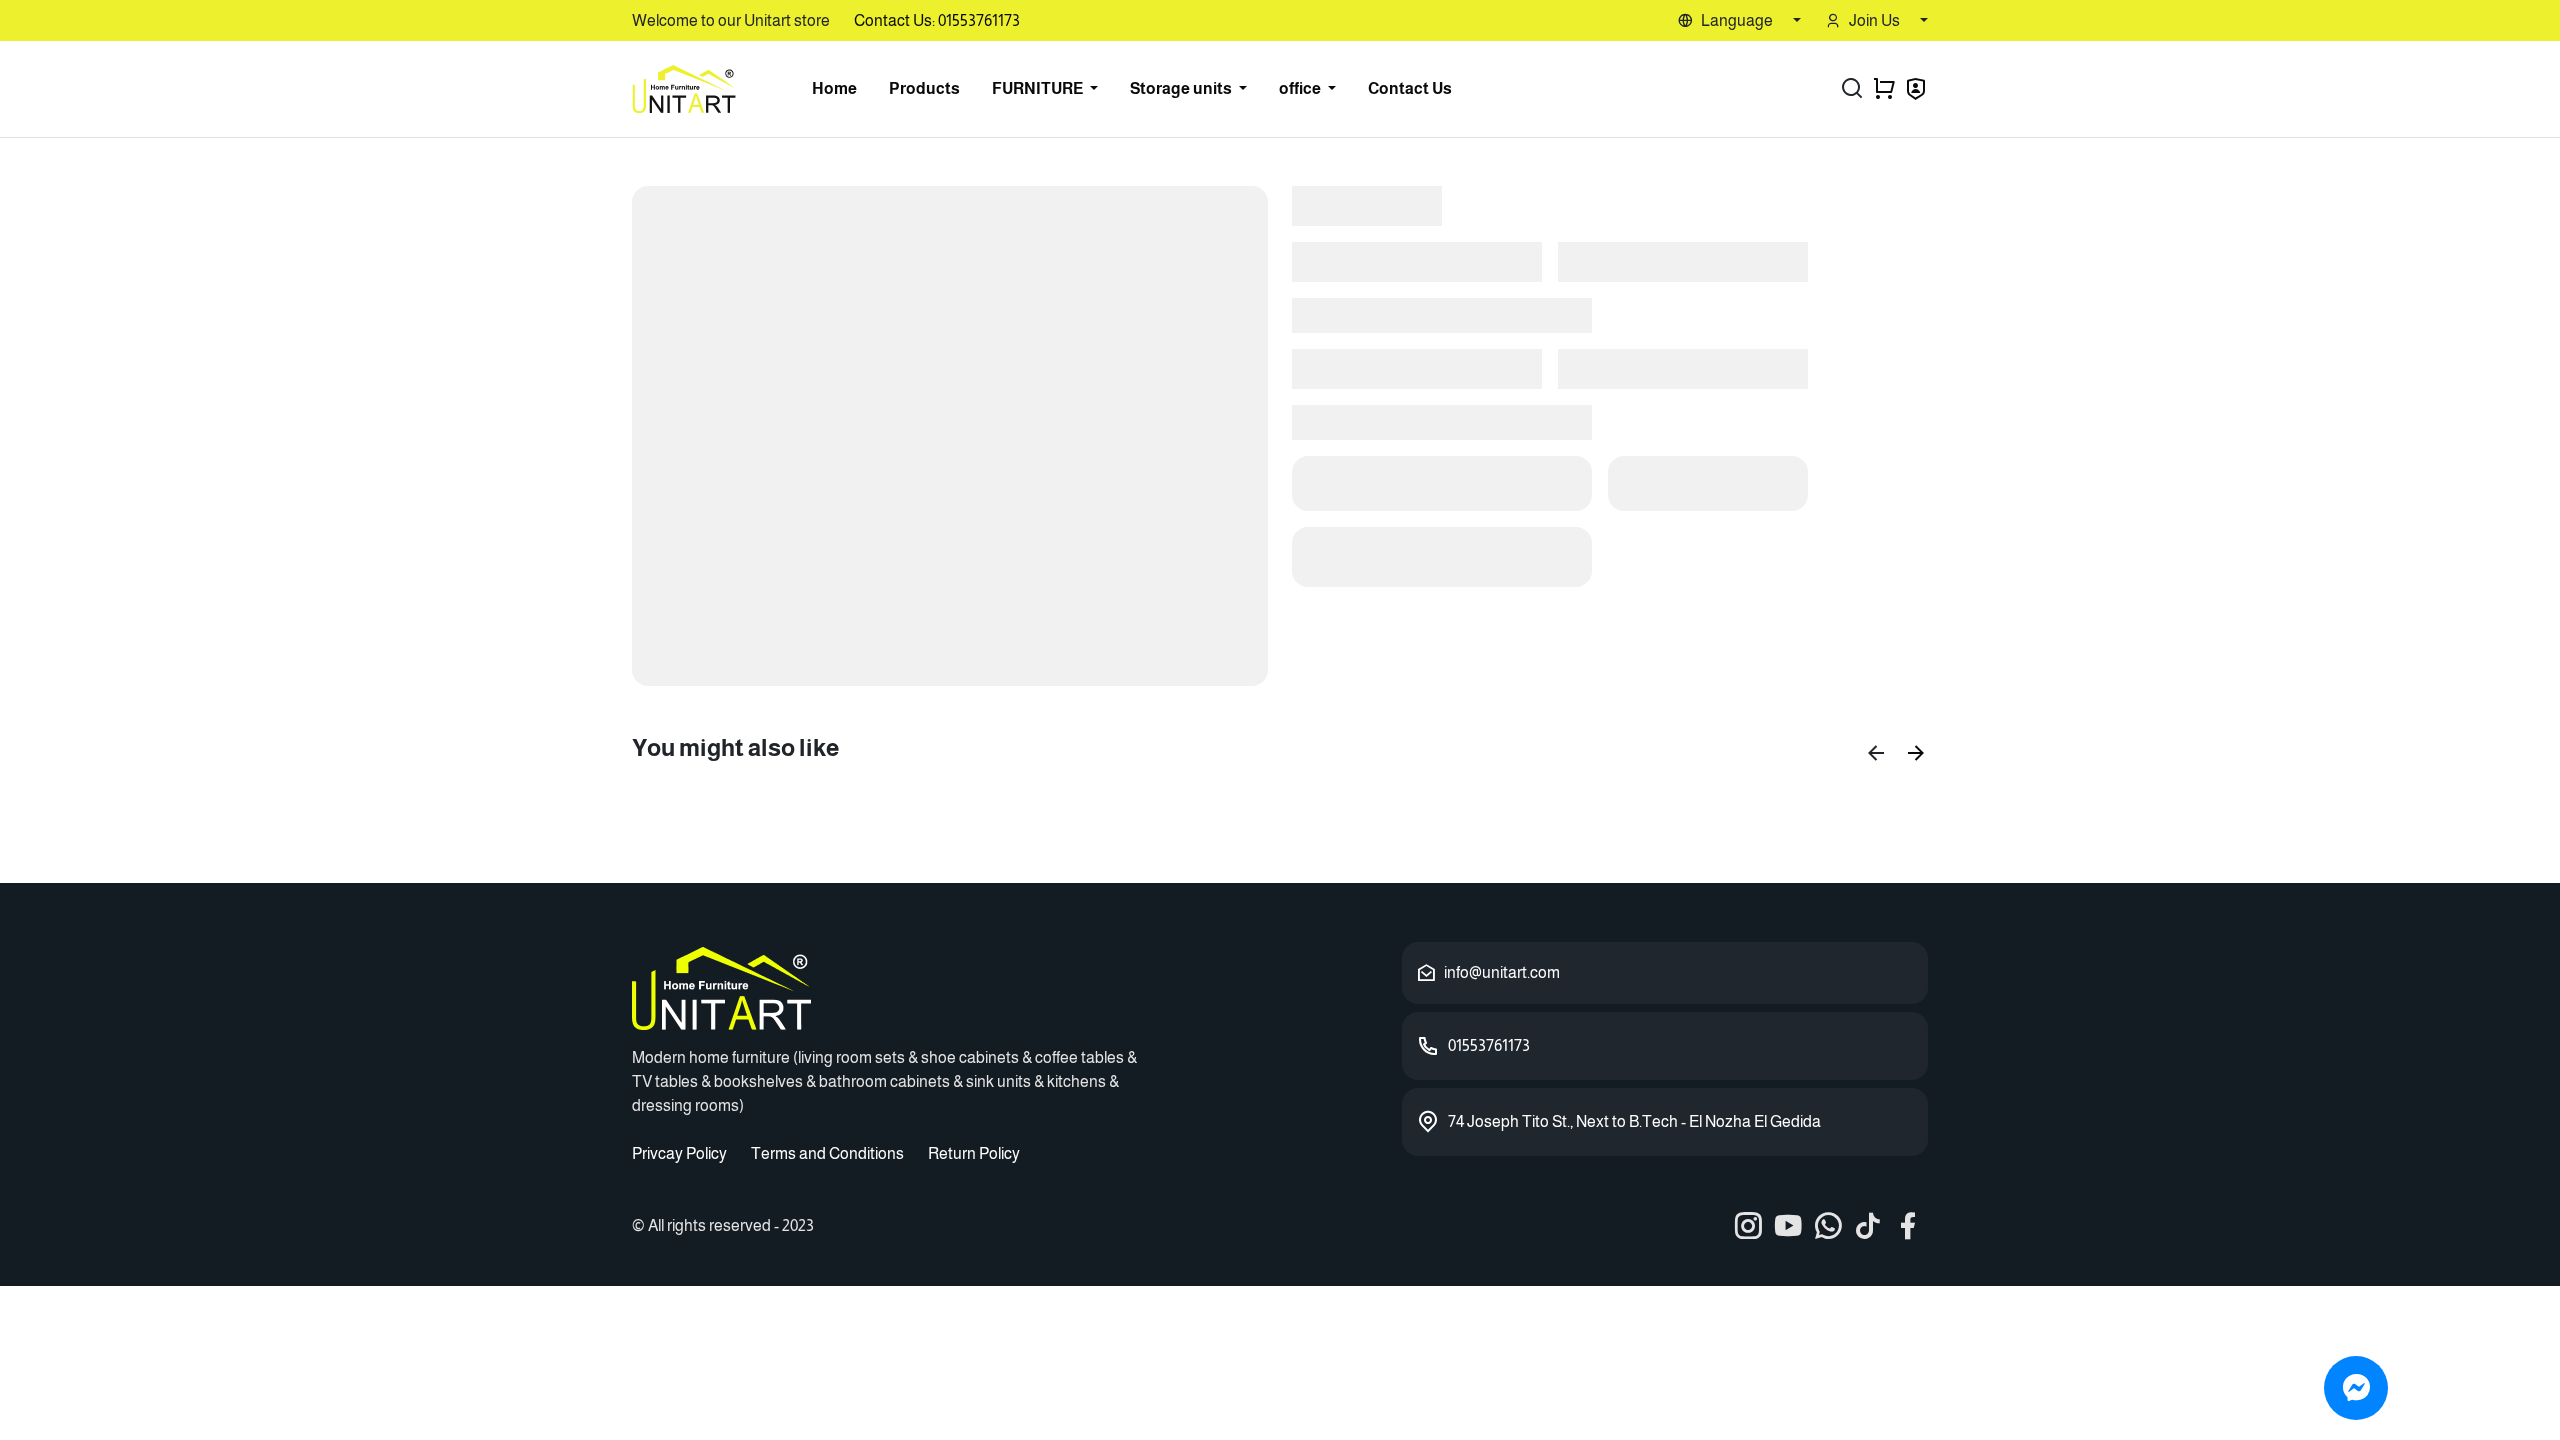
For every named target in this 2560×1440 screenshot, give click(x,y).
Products (924, 88)
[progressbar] (950, 436)
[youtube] (1788, 1226)
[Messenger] (2356, 1388)
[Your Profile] (1916, 91)
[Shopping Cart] (1884, 89)
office (1301, 88)
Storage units (1182, 88)
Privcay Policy (679, 1153)
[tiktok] (1868, 1226)
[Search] (1852, 89)
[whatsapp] (1828, 1226)
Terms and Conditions (827, 1153)
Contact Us (1410, 88)
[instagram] (1748, 1226)
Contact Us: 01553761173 (937, 20)
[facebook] (1908, 1226)
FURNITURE (1039, 88)
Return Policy (974, 1153)
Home (834, 88)
